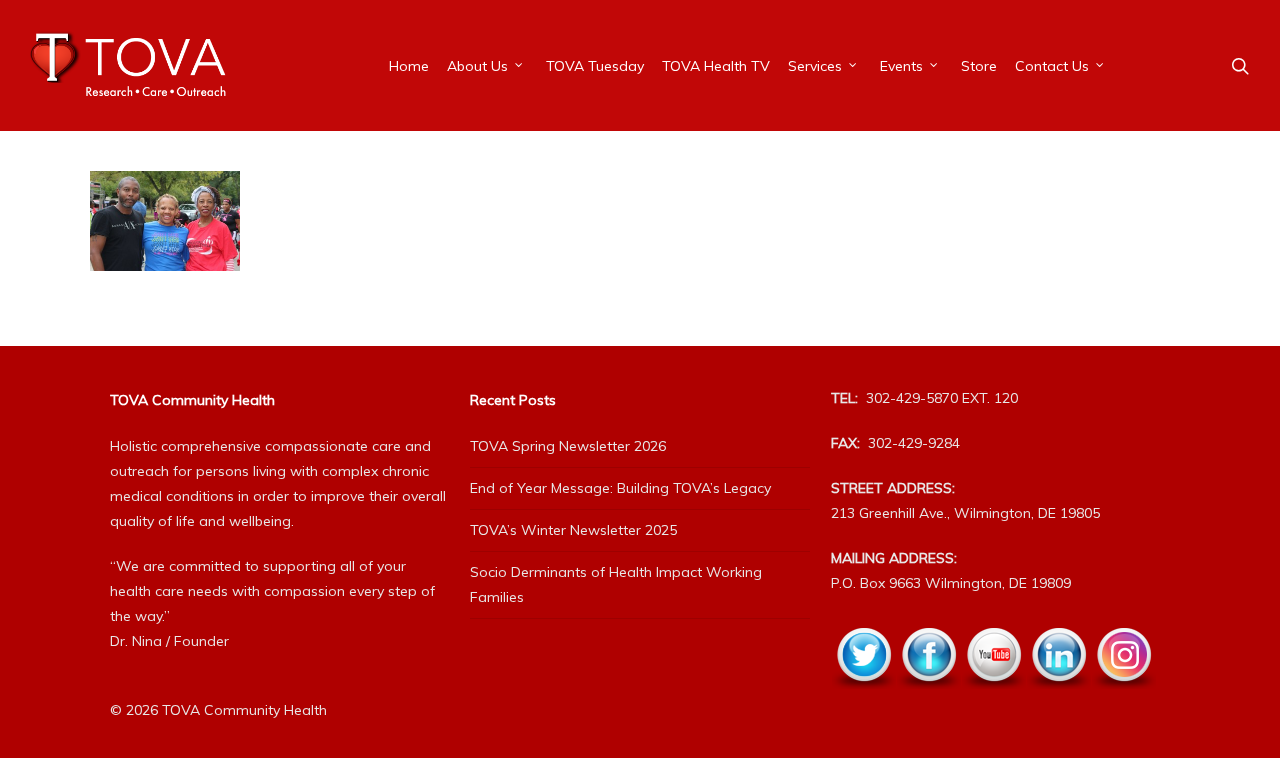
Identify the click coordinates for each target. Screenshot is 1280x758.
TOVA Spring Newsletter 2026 (568, 446)
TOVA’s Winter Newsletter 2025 (573, 530)
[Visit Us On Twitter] (863, 700)
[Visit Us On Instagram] (1123, 700)
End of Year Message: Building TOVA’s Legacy (620, 488)
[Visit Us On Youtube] (993, 700)
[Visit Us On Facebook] (928, 700)
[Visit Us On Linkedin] (1058, 700)
